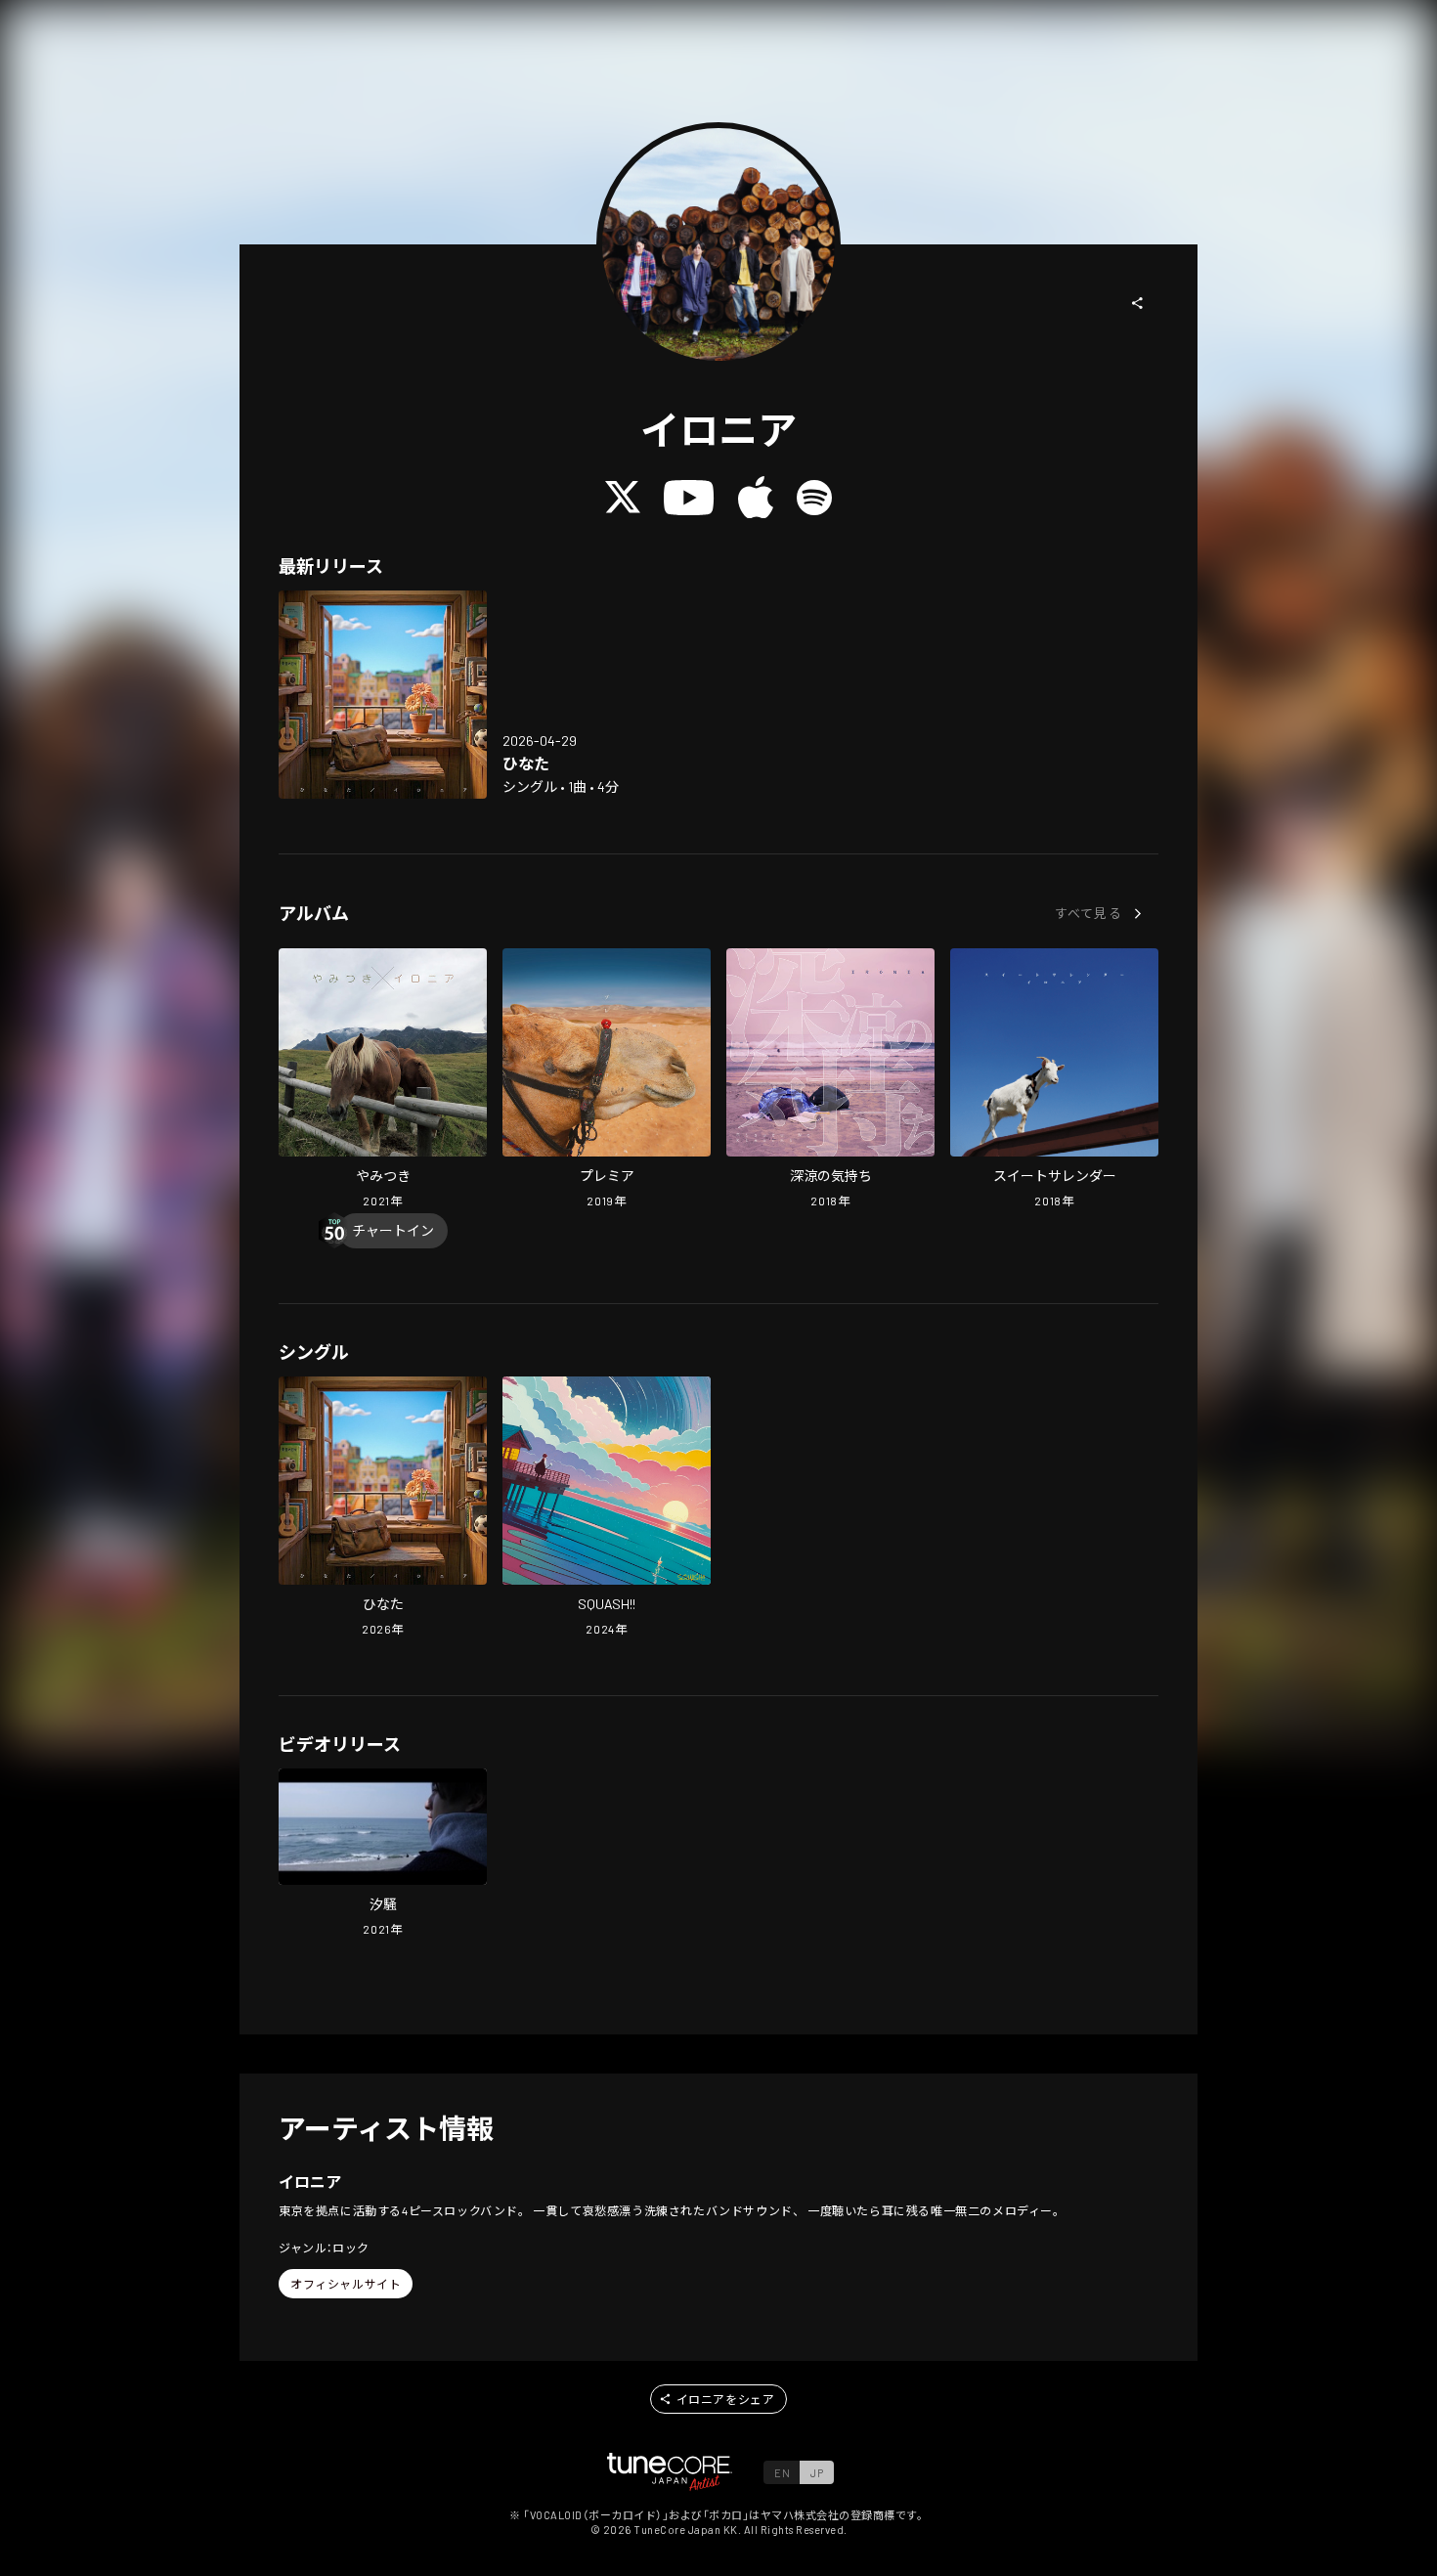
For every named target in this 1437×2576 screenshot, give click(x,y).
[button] (1138, 303)
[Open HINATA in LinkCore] (383, 695)
